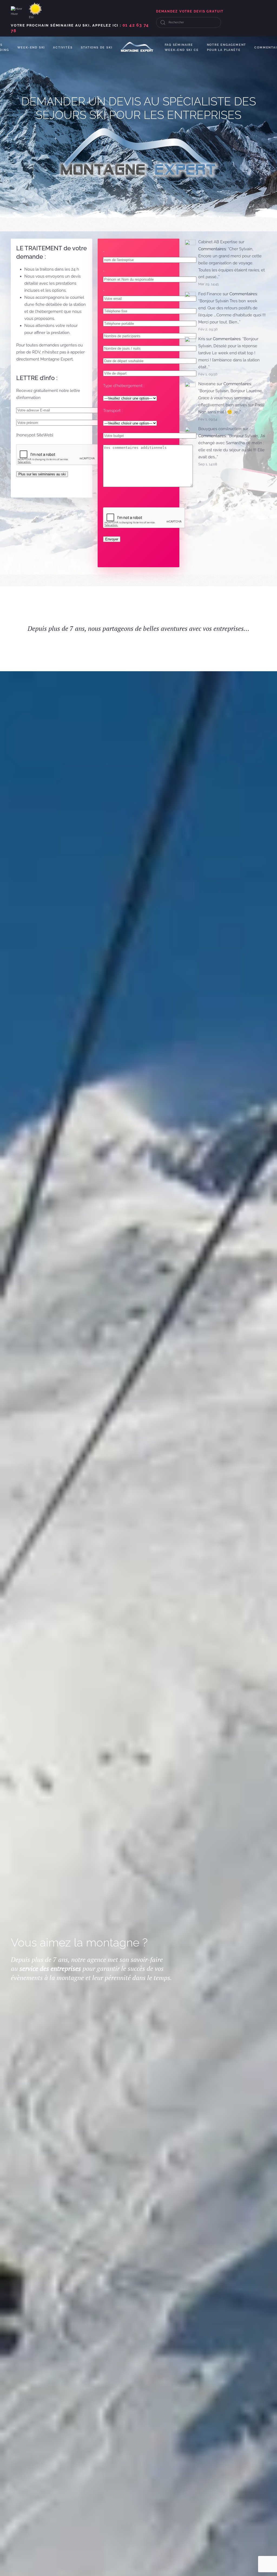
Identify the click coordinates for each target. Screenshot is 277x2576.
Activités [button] (63, 48)
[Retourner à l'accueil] (139, 47)
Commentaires (212, 249)
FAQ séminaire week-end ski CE (182, 47)
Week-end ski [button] (31, 48)
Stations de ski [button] (97, 48)
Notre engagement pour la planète (227, 47)
